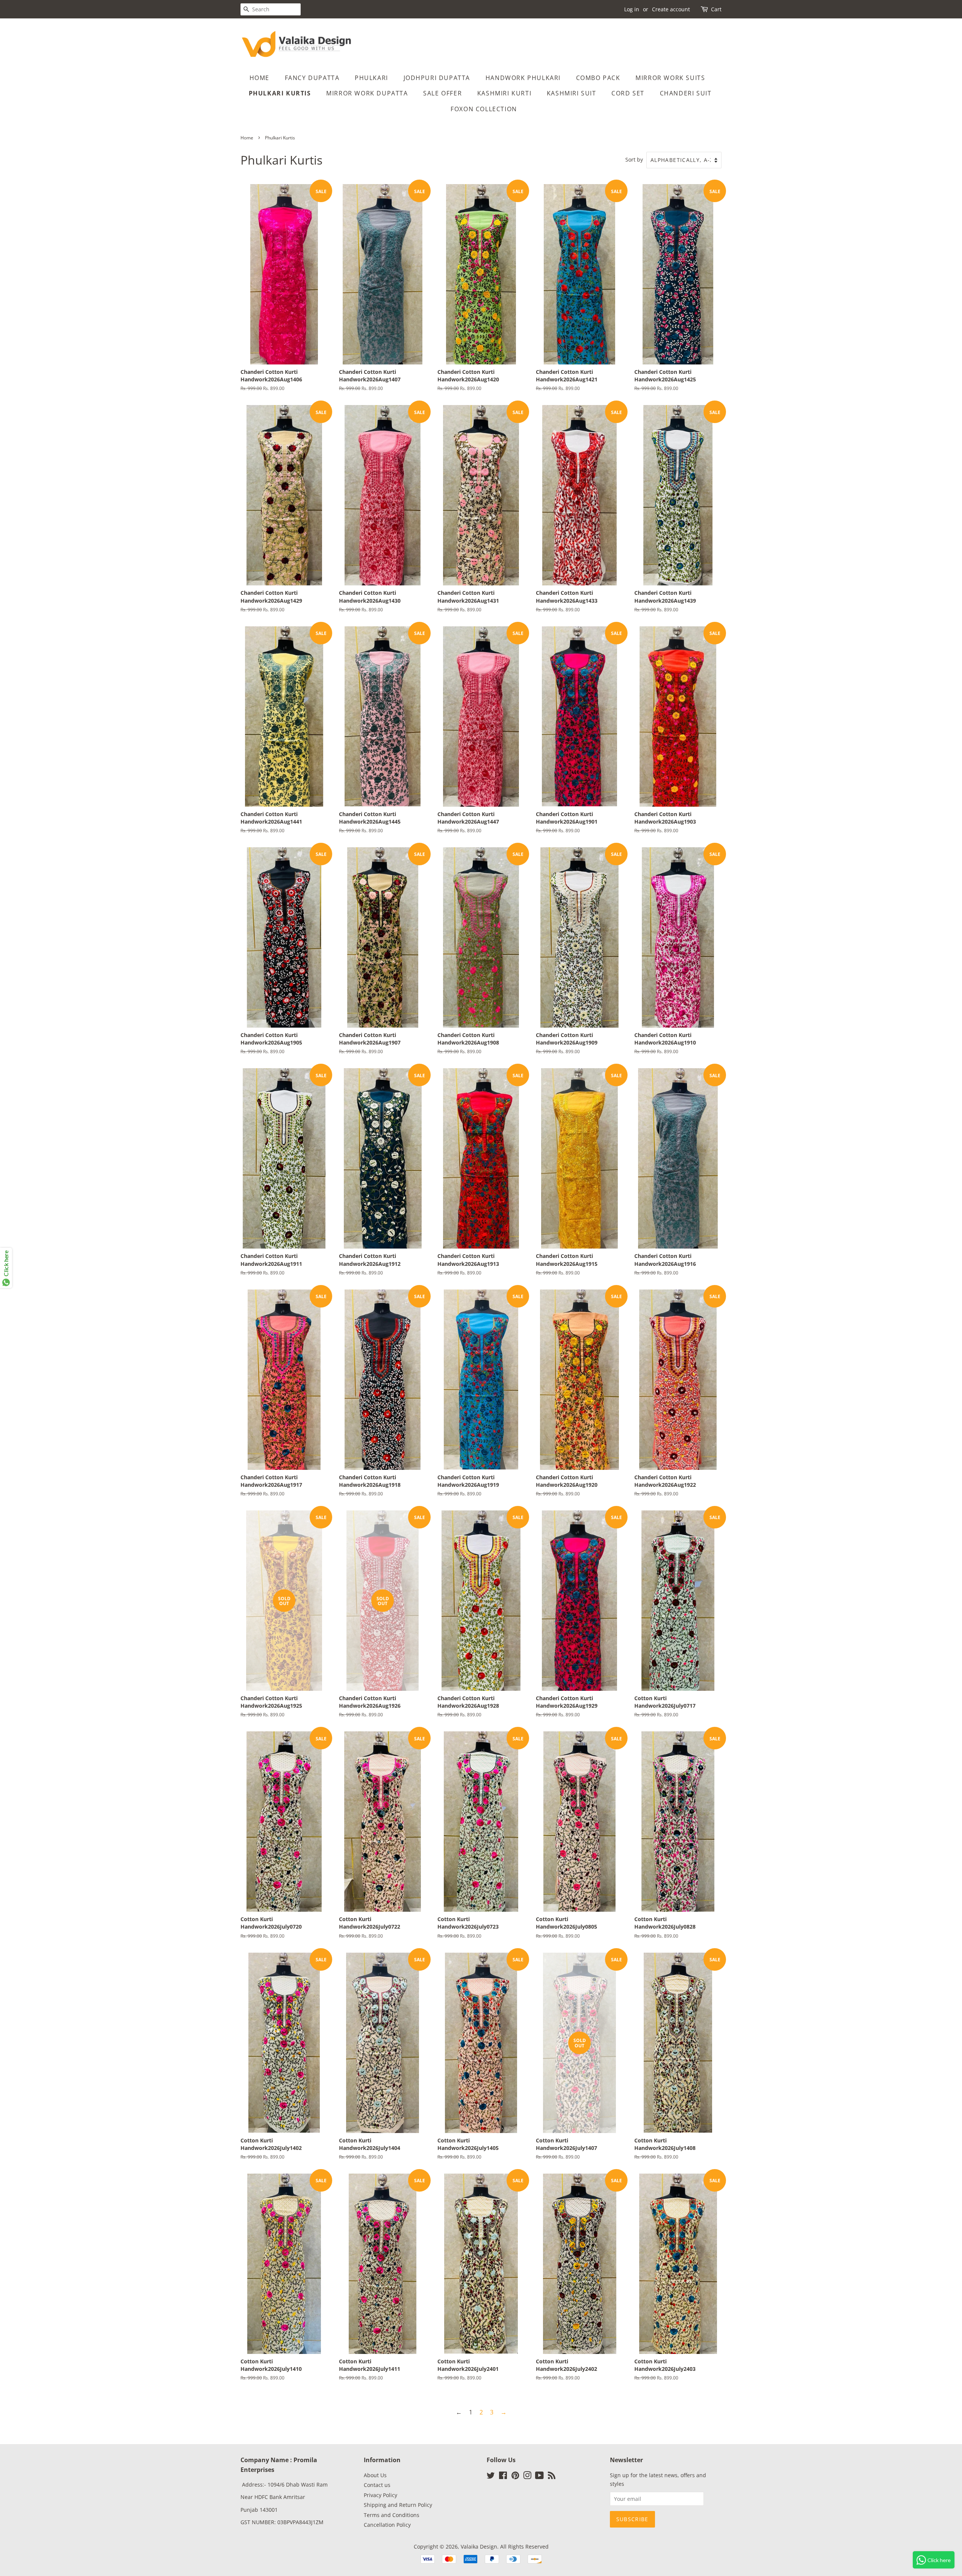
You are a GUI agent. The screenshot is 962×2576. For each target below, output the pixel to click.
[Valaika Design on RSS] (552, 2477)
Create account (671, 9)
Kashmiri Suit (572, 93)
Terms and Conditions (392, 2515)
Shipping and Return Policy (398, 2505)
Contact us (377, 2485)
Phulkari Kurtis (280, 93)
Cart (716, 9)
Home (259, 78)
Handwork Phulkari (523, 78)
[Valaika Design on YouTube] (539, 2477)
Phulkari (371, 78)
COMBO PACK (598, 78)
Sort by (634, 159)
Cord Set (628, 93)
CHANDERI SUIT (686, 93)
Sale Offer (442, 93)
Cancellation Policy (387, 2525)
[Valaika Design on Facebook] (503, 2477)
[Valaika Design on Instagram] (527, 2477)
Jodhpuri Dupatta (437, 78)
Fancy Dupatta (312, 78)
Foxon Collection (484, 109)
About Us (375, 2475)
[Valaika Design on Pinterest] (515, 2477)
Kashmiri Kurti (504, 93)
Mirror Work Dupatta (367, 93)
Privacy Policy (380, 2495)
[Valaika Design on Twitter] (491, 2477)
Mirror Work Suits (670, 78)
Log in (632, 9)
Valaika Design (479, 2547)
